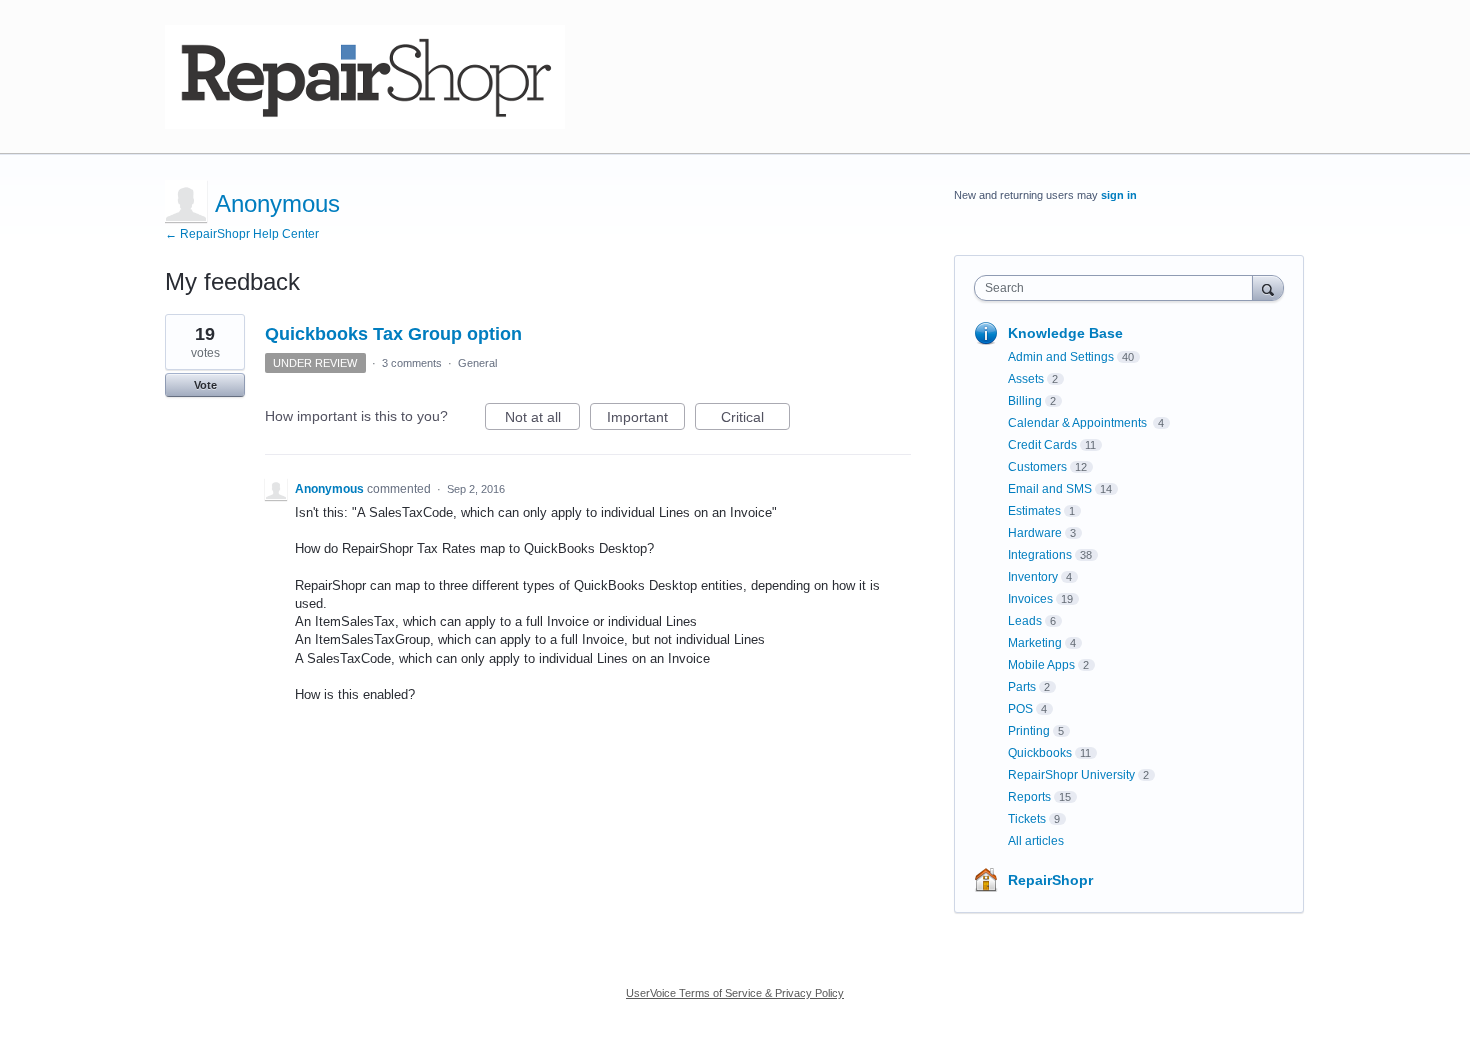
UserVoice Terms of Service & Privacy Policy (735, 993)
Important (646, 419)
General (477, 363)
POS (1020, 709)
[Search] (1268, 287)
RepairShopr (1050, 880)
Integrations (1040, 555)
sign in (1119, 195)
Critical (755, 419)
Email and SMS (1050, 489)
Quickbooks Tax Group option (393, 334)
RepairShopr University (1071, 775)
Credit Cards (1042, 445)
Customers (1037, 467)
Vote (205, 385)
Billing (1025, 401)
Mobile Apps (1041, 665)
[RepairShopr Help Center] (365, 77)
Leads (1025, 621)
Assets (1026, 379)
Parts (1022, 687)
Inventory (1033, 577)
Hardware (1035, 533)
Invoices (1030, 599)
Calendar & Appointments (1079, 423)
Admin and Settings (1061, 357)
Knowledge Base (1065, 333)
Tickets (1027, 819)
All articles (1036, 841)
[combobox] (1118, 288)
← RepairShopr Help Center (242, 234)
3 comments (412, 363)
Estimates (1034, 511)
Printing (1029, 731)
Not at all (542, 419)
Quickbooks (1040, 753)
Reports (1029, 797)
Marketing (1035, 643)
